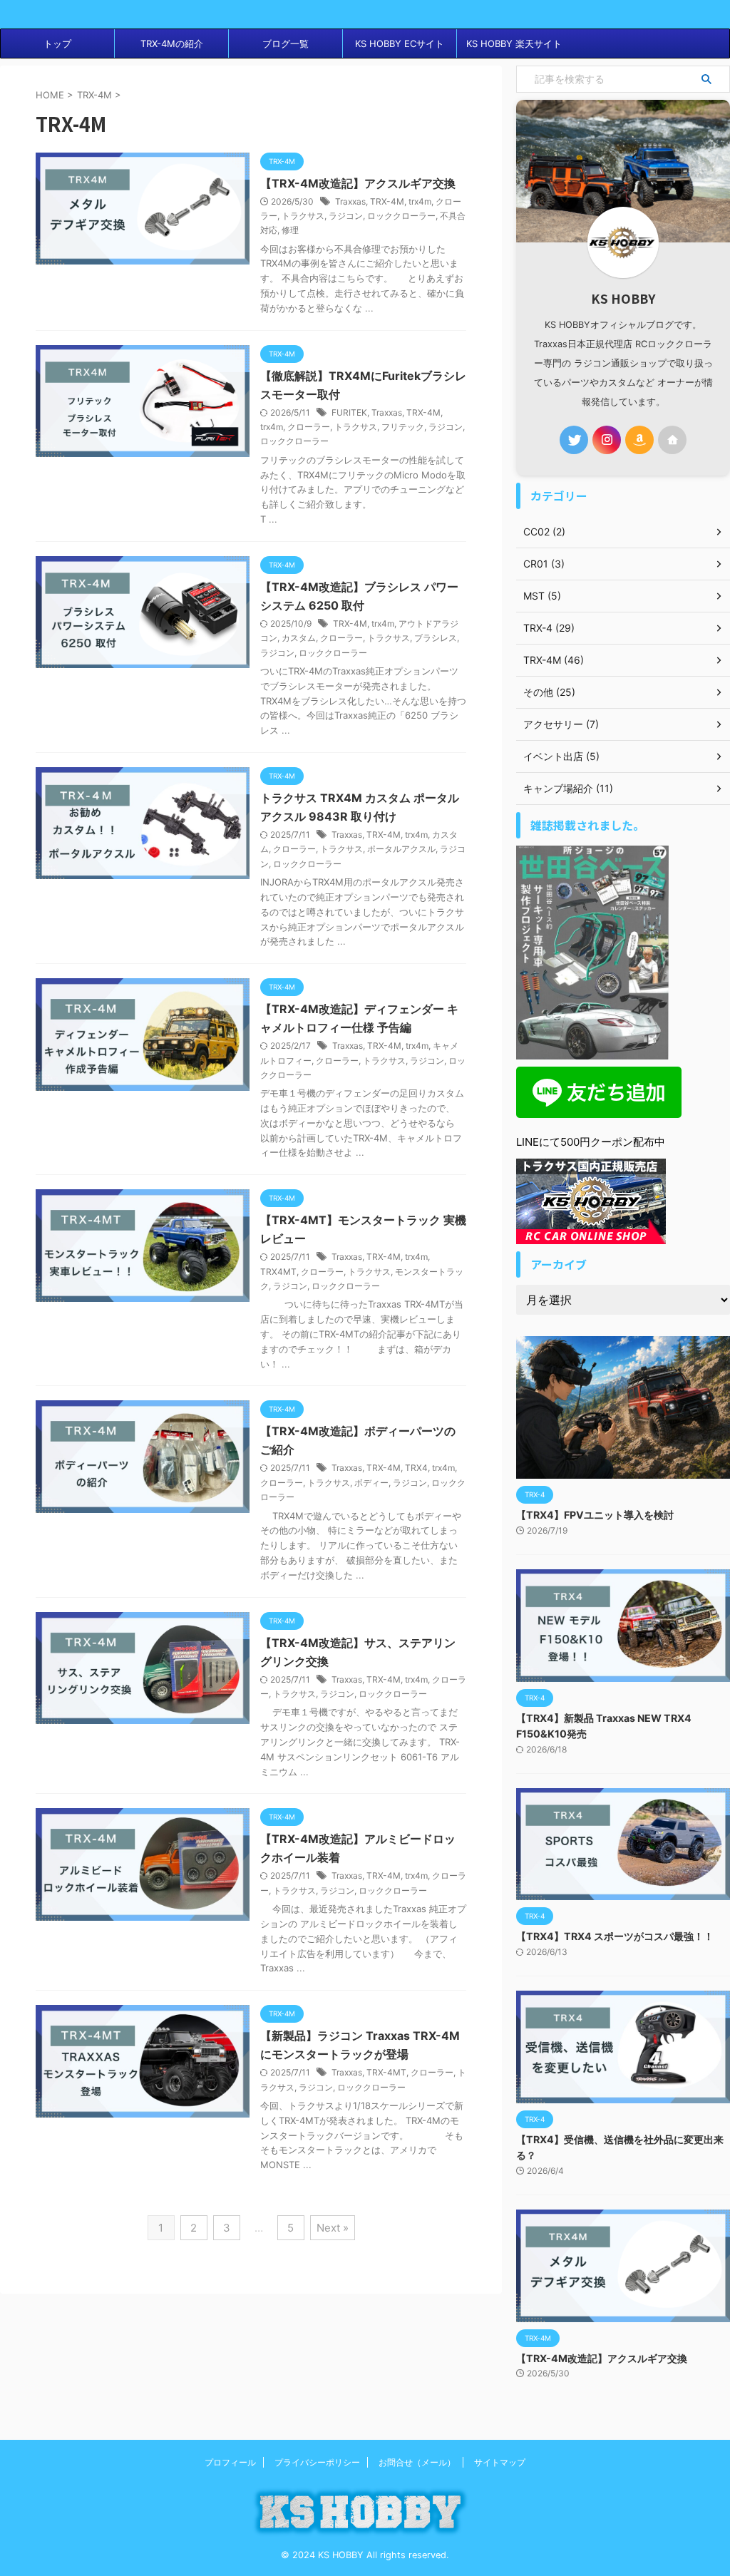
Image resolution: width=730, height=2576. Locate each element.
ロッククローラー (401, 216)
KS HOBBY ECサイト (400, 43)
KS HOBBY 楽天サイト (514, 43)
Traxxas (350, 201)
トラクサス (303, 216)
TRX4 (416, 1468)
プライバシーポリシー (317, 2462)
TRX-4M (387, 201)
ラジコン (346, 216)
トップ (57, 43)
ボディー (371, 1483)
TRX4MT (278, 1272)
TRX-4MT (386, 2072)
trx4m (420, 201)
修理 (290, 230)
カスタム (299, 638)
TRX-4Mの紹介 (172, 43)
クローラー (309, 427)
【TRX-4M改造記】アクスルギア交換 (358, 183)
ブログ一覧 (286, 43)
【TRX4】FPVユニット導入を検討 (595, 1515)
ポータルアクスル (401, 849)
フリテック (403, 427)
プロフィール (230, 2462)
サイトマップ (500, 2462)
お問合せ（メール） (417, 2462)
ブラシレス (436, 638)
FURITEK (349, 412)
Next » (333, 2228)
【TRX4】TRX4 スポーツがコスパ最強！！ (615, 1936)
